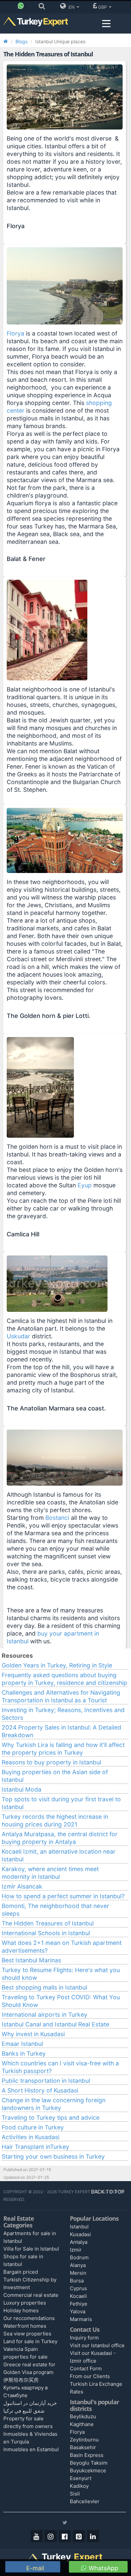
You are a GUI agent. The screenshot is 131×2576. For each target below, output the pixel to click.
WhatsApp (103, 2568)
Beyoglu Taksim (89, 2463)
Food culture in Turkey (33, 2127)
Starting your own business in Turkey (53, 2156)
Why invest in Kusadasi (33, 2034)
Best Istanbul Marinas (31, 1960)
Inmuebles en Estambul (31, 2449)
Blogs (21, 41)
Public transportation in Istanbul (46, 2081)
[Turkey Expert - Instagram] (51, 2536)
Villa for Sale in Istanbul (31, 2249)
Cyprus (78, 2288)
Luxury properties (25, 2303)
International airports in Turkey (45, 2015)
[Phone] (22, 7)
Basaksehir (83, 2447)
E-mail (34, 2568)
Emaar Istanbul (22, 2044)
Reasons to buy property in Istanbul (51, 1762)
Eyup (85, 1185)
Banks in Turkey (24, 2053)
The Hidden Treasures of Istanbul (48, 1923)
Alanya (78, 2265)
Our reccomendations (29, 2318)
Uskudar (18, 1336)
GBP (103, 7)
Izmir (76, 2250)
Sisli (75, 2494)
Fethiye (79, 2304)
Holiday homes (21, 2310)
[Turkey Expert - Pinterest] (79, 2536)
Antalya (79, 2242)
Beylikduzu (83, 2416)
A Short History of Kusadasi (40, 2090)
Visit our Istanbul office (97, 2345)
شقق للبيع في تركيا (24, 2411)
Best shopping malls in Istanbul (44, 1987)
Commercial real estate (31, 2295)
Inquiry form (84, 2338)
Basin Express (87, 2455)
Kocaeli (78, 2296)
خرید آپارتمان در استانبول (30, 2403)
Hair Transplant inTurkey (35, 2147)
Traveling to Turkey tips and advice (51, 2118)
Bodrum (79, 2257)
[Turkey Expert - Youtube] (37, 2536)
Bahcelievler (85, 2501)
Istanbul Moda (21, 1789)
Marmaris (81, 2319)
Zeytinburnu (84, 2440)
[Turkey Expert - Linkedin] (93, 2536)
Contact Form (86, 2368)
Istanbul (79, 2227)
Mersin (78, 2273)
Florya (16, 333)
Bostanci (58, 1518)
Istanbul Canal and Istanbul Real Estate (55, 2024)
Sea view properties (27, 2334)
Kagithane (82, 2424)
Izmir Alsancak (22, 1886)
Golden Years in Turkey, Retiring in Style (57, 1665)
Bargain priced (21, 2272)
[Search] (43, 7)
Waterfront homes (25, 2326)
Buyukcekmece (88, 2470)
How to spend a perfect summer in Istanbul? (63, 1896)
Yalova (78, 2311)
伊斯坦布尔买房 (21, 2380)
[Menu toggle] (106, 24)
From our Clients (90, 2376)
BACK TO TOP (108, 2192)
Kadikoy (79, 2486)
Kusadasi (80, 2234)
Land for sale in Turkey (30, 2341)
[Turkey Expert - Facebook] (65, 2536)
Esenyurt (81, 2478)
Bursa (77, 2281)
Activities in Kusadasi (31, 2137)
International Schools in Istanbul (46, 1933)
